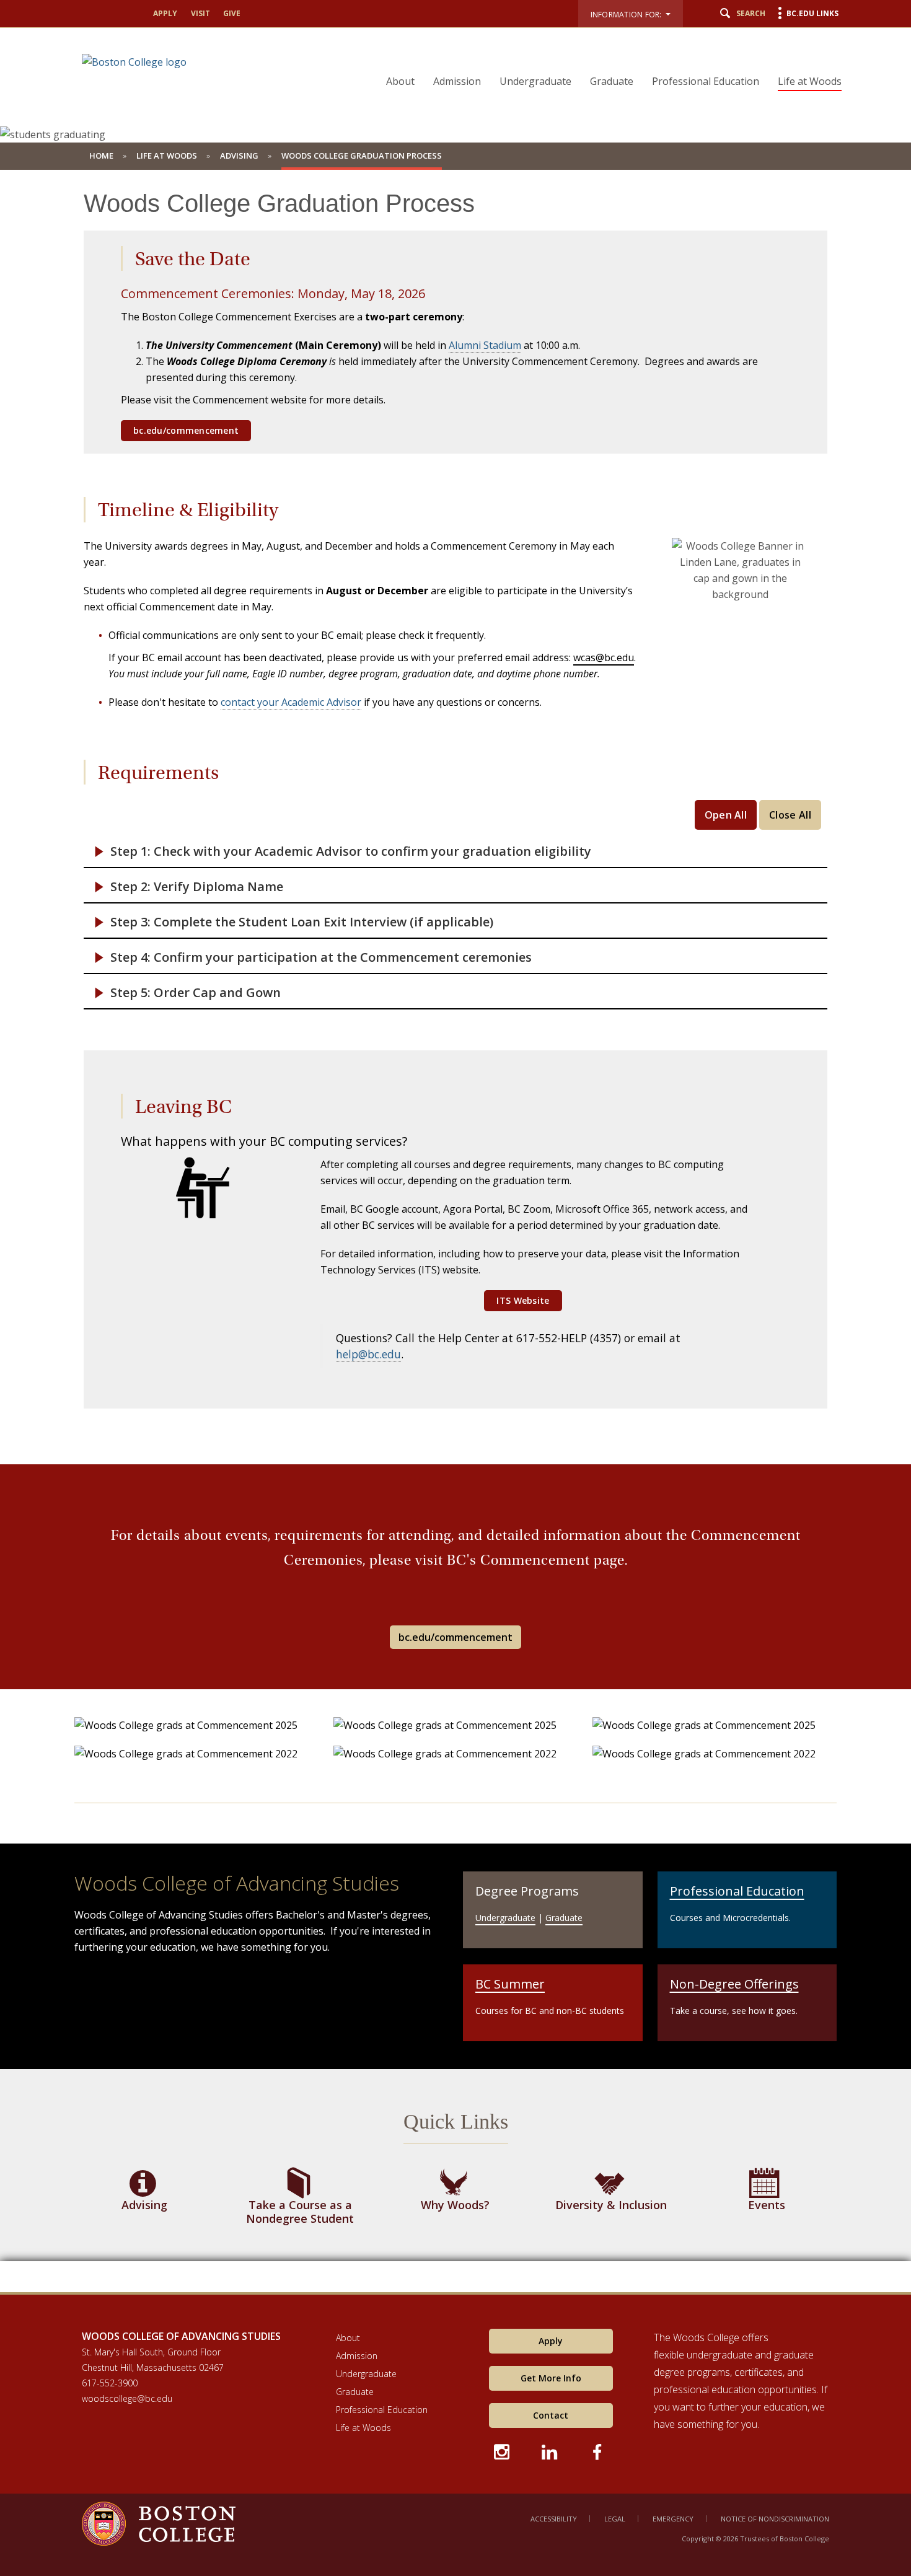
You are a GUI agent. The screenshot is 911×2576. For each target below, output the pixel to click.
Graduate (612, 81)
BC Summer (510, 1984)
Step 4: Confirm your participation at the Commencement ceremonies (321, 957)
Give (232, 13)
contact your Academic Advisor (291, 702)
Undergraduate (535, 81)
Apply (165, 13)
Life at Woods (810, 81)
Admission (457, 81)
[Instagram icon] (503, 2450)
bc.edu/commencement (455, 1637)
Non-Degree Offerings (734, 1984)
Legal (615, 2519)
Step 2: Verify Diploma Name (197, 887)
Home (101, 156)
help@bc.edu (368, 1354)
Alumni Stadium (485, 345)
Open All (726, 815)
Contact (551, 2415)
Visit (200, 13)
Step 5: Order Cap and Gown (196, 993)
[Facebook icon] (598, 2450)
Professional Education (706, 81)
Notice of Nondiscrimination (775, 2519)
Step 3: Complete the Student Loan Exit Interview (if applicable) (302, 922)
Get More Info (551, 2378)
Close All (790, 815)
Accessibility (554, 2519)
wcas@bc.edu (604, 657)
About (400, 81)
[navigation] (606, 59)
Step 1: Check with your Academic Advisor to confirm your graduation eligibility (351, 851)
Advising (239, 156)
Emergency (673, 2519)
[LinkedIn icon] (551, 2450)
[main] (455, 1240)
